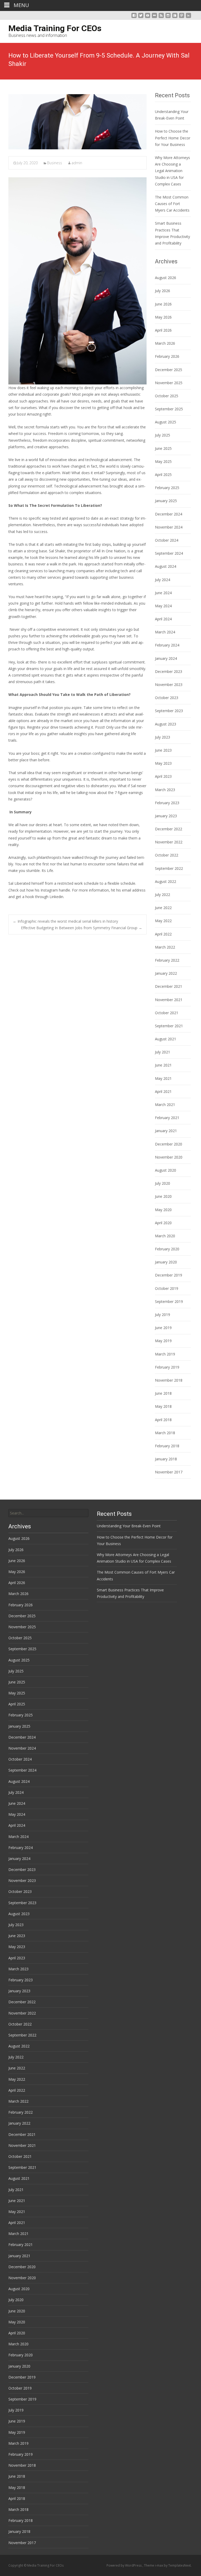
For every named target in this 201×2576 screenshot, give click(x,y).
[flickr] (154, 17)
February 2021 (167, 1118)
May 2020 (163, 1210)
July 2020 (163, 1183)
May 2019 (163, 1341)
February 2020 (167, 1249)
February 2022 (167, 960)
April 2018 (163, 1420)
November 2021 (169, 1000)
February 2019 (167, 1367)
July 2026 (163, 291)
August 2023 (166, 724)
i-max (159, 2565)
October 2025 (167, 396)
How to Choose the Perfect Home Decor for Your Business (173, 138)
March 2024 (165, 632)
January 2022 (166, 973)
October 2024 (167, 540)
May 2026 (163, 317)
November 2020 (169, 1157)
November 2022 (169, 842)
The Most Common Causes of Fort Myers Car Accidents (172, 204)
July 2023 (163, 737)
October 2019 (167, 1288)
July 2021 (163, 1052)
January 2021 (166, 1131)
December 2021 (169, 986)
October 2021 (167, 1013)
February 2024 (167, 645)
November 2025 (169, 383)
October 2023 (167, 698)
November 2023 (169, 685)
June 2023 (163, 750)
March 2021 (165, 1105)
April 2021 (163, 1091)
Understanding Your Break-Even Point (129, 1526)
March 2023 (165, 790)
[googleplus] (175, 17)
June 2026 (163, 304)
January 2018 (166, 1459)
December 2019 (169, 1275)
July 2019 (163, 1315)
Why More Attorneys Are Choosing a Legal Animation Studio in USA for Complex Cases (172, 171)
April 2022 (163, 934)
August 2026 (166, 278)
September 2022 (169, 868)
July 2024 (163, 580)
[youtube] (148, 17)
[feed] (161, 17)
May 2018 (163, 1406)
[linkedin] (188, 17)
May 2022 (163, 921)
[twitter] (141, 17)
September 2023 (169, 711)
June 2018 (163, 1393)
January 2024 (166, 658)
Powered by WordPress (124, 2565)
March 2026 (165, 343)
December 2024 (169, 514)
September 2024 (169, 553)
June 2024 (163, 593)
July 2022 (163, 895)
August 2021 (166, 1039)
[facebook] (134, 17)
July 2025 (163, 435)
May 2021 (163, 1078)
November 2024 (169, 527)
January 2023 (166, 816)
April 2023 (163, 776)
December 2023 (169, 671)
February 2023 (167, 803)
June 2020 (163, 1196)
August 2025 (166, 422)
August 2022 (166, 881)
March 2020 (165, 1236)
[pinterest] (182, 17)
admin (77, 163)
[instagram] (168, 17)
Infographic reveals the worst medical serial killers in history (65, 921)
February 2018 (167, 1446)
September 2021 (169, 1026)
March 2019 (165, 1354)
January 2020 (166, 1262)
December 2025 (169, 370)
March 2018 (165, 1433)
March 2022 (165, 947)
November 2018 (169, 1380)
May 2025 (163, 461)
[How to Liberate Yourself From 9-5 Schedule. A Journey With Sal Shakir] (77, 122)
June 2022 (163, 908)
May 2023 (163, 763)
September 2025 (169, 409)
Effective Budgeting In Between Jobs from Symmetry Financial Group (82, 928)
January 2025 (166, 501)
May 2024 (163, 606)
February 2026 (167, 356)
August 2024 (166, 566)
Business (55, 163)
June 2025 (163, 448)
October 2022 (167, 855)
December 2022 (169, 829)
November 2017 (169, 1472)
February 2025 (167, 488)
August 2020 (166, 1170)
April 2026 (163, 330)
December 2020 (169, 1144)
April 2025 (163, 475)
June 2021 (163, 1065)
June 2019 (163, 1328)
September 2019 (169, 1301)
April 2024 (163, 619)
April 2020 (163, 1223)
